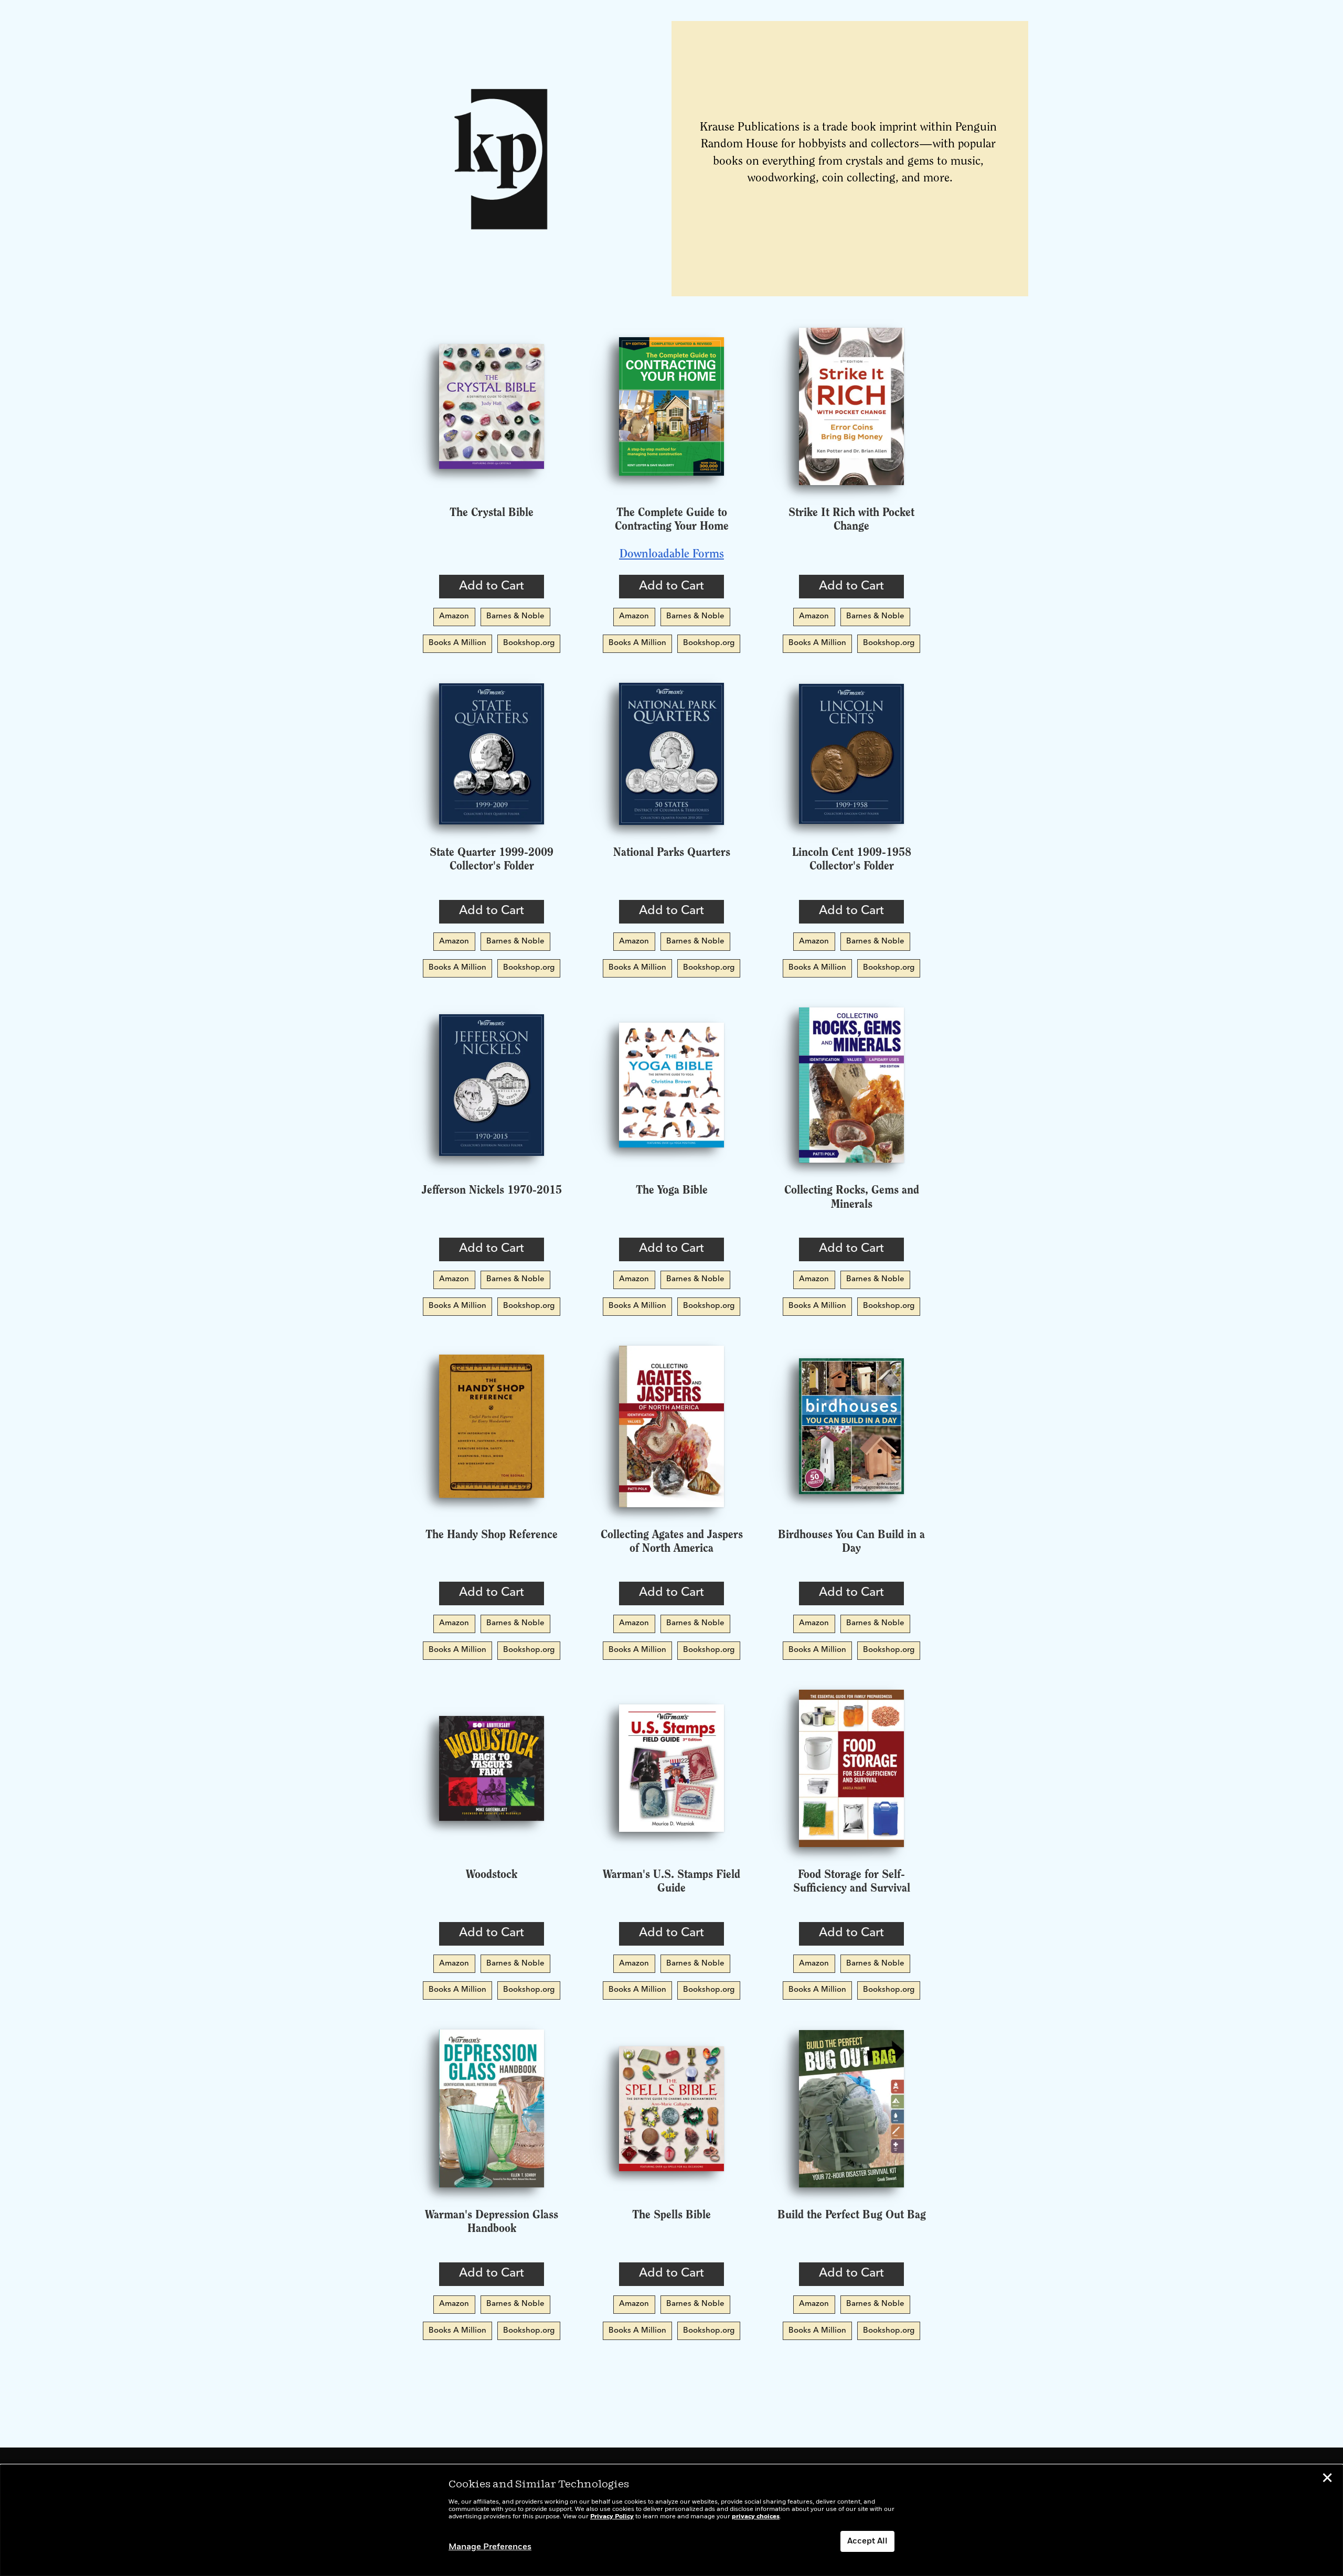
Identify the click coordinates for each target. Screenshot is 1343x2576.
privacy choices (756, 2517)
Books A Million (457, 643)
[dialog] (671, 2520)
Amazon (454, 616)
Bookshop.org (529, 643)
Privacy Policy (612, 2517)
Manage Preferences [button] (490, 2547)
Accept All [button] (867, 2541)
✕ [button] (1327, 2480)
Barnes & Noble (515, 616)
